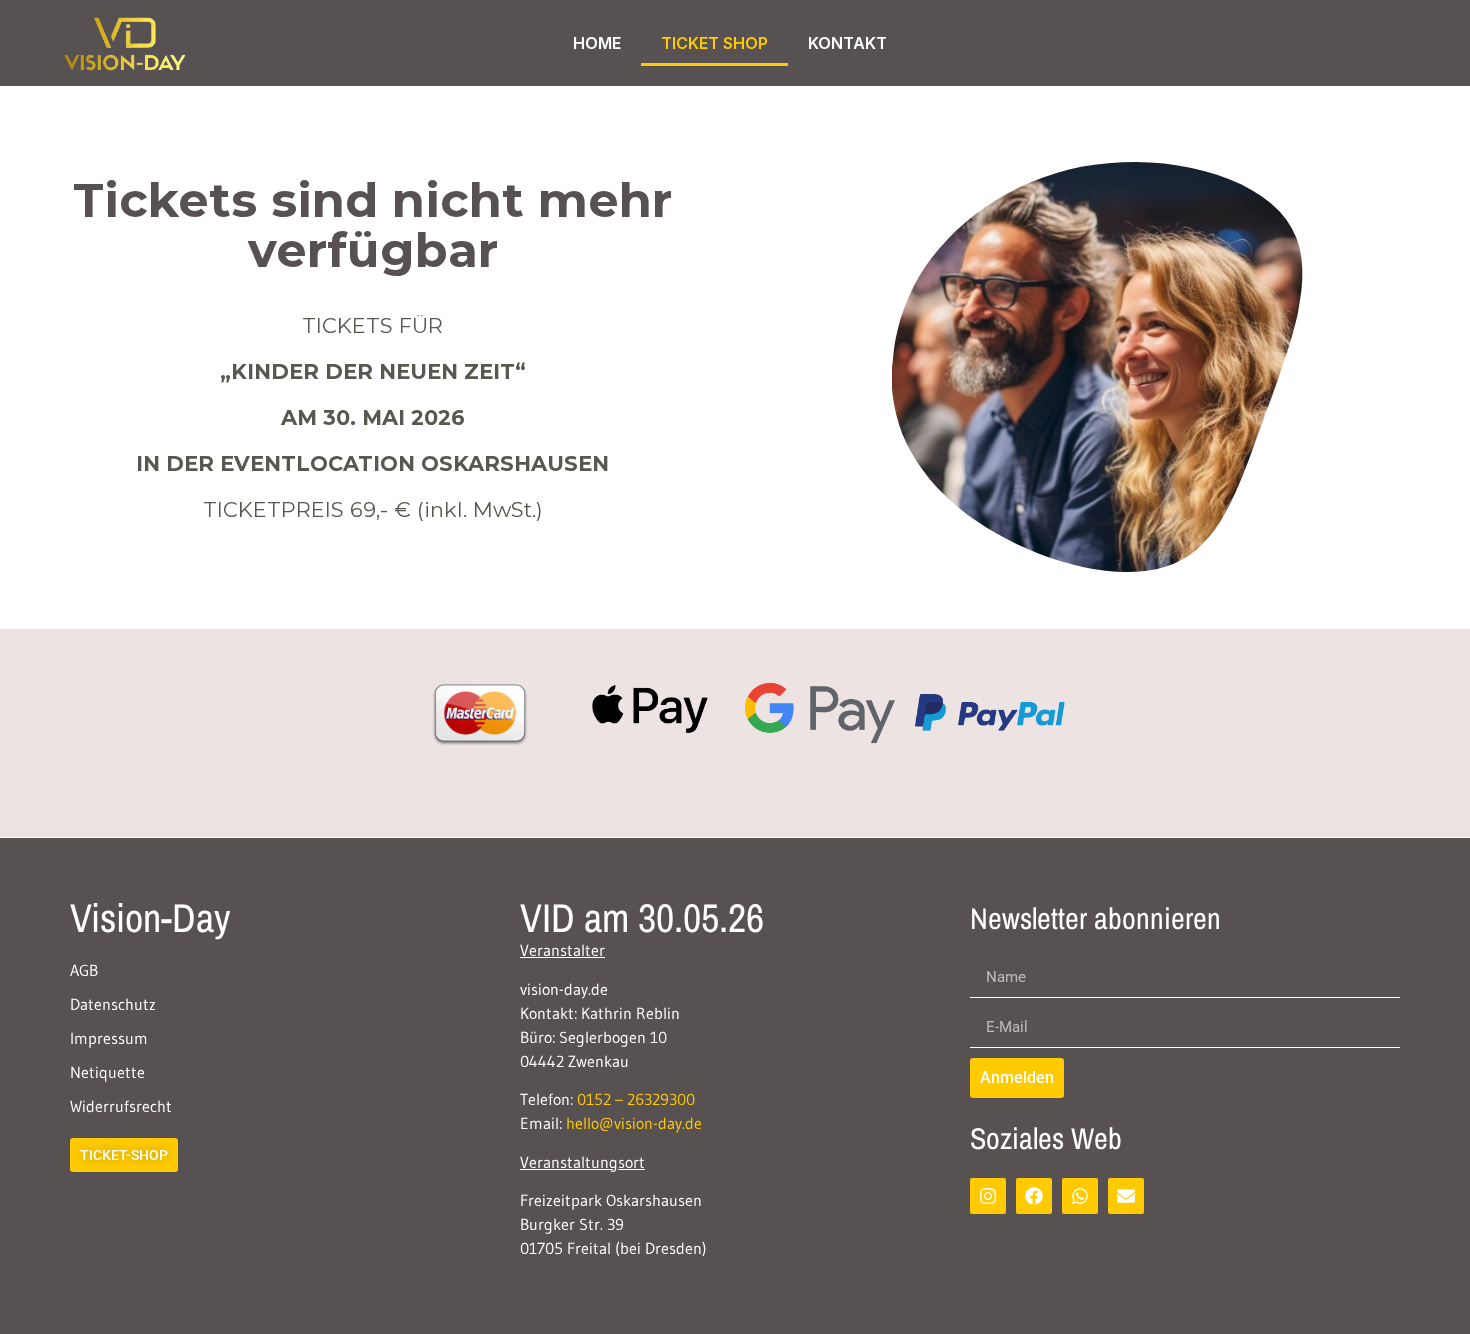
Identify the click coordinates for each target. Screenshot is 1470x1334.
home (597, 43)
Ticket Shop (714, 43)
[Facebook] (1034, 1196)
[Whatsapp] (1080, 1196)
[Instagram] (988, 1196)
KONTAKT (847, 43)
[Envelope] (1126, 1196)
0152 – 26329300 (636, 1099)
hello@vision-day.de (634, 1123)
